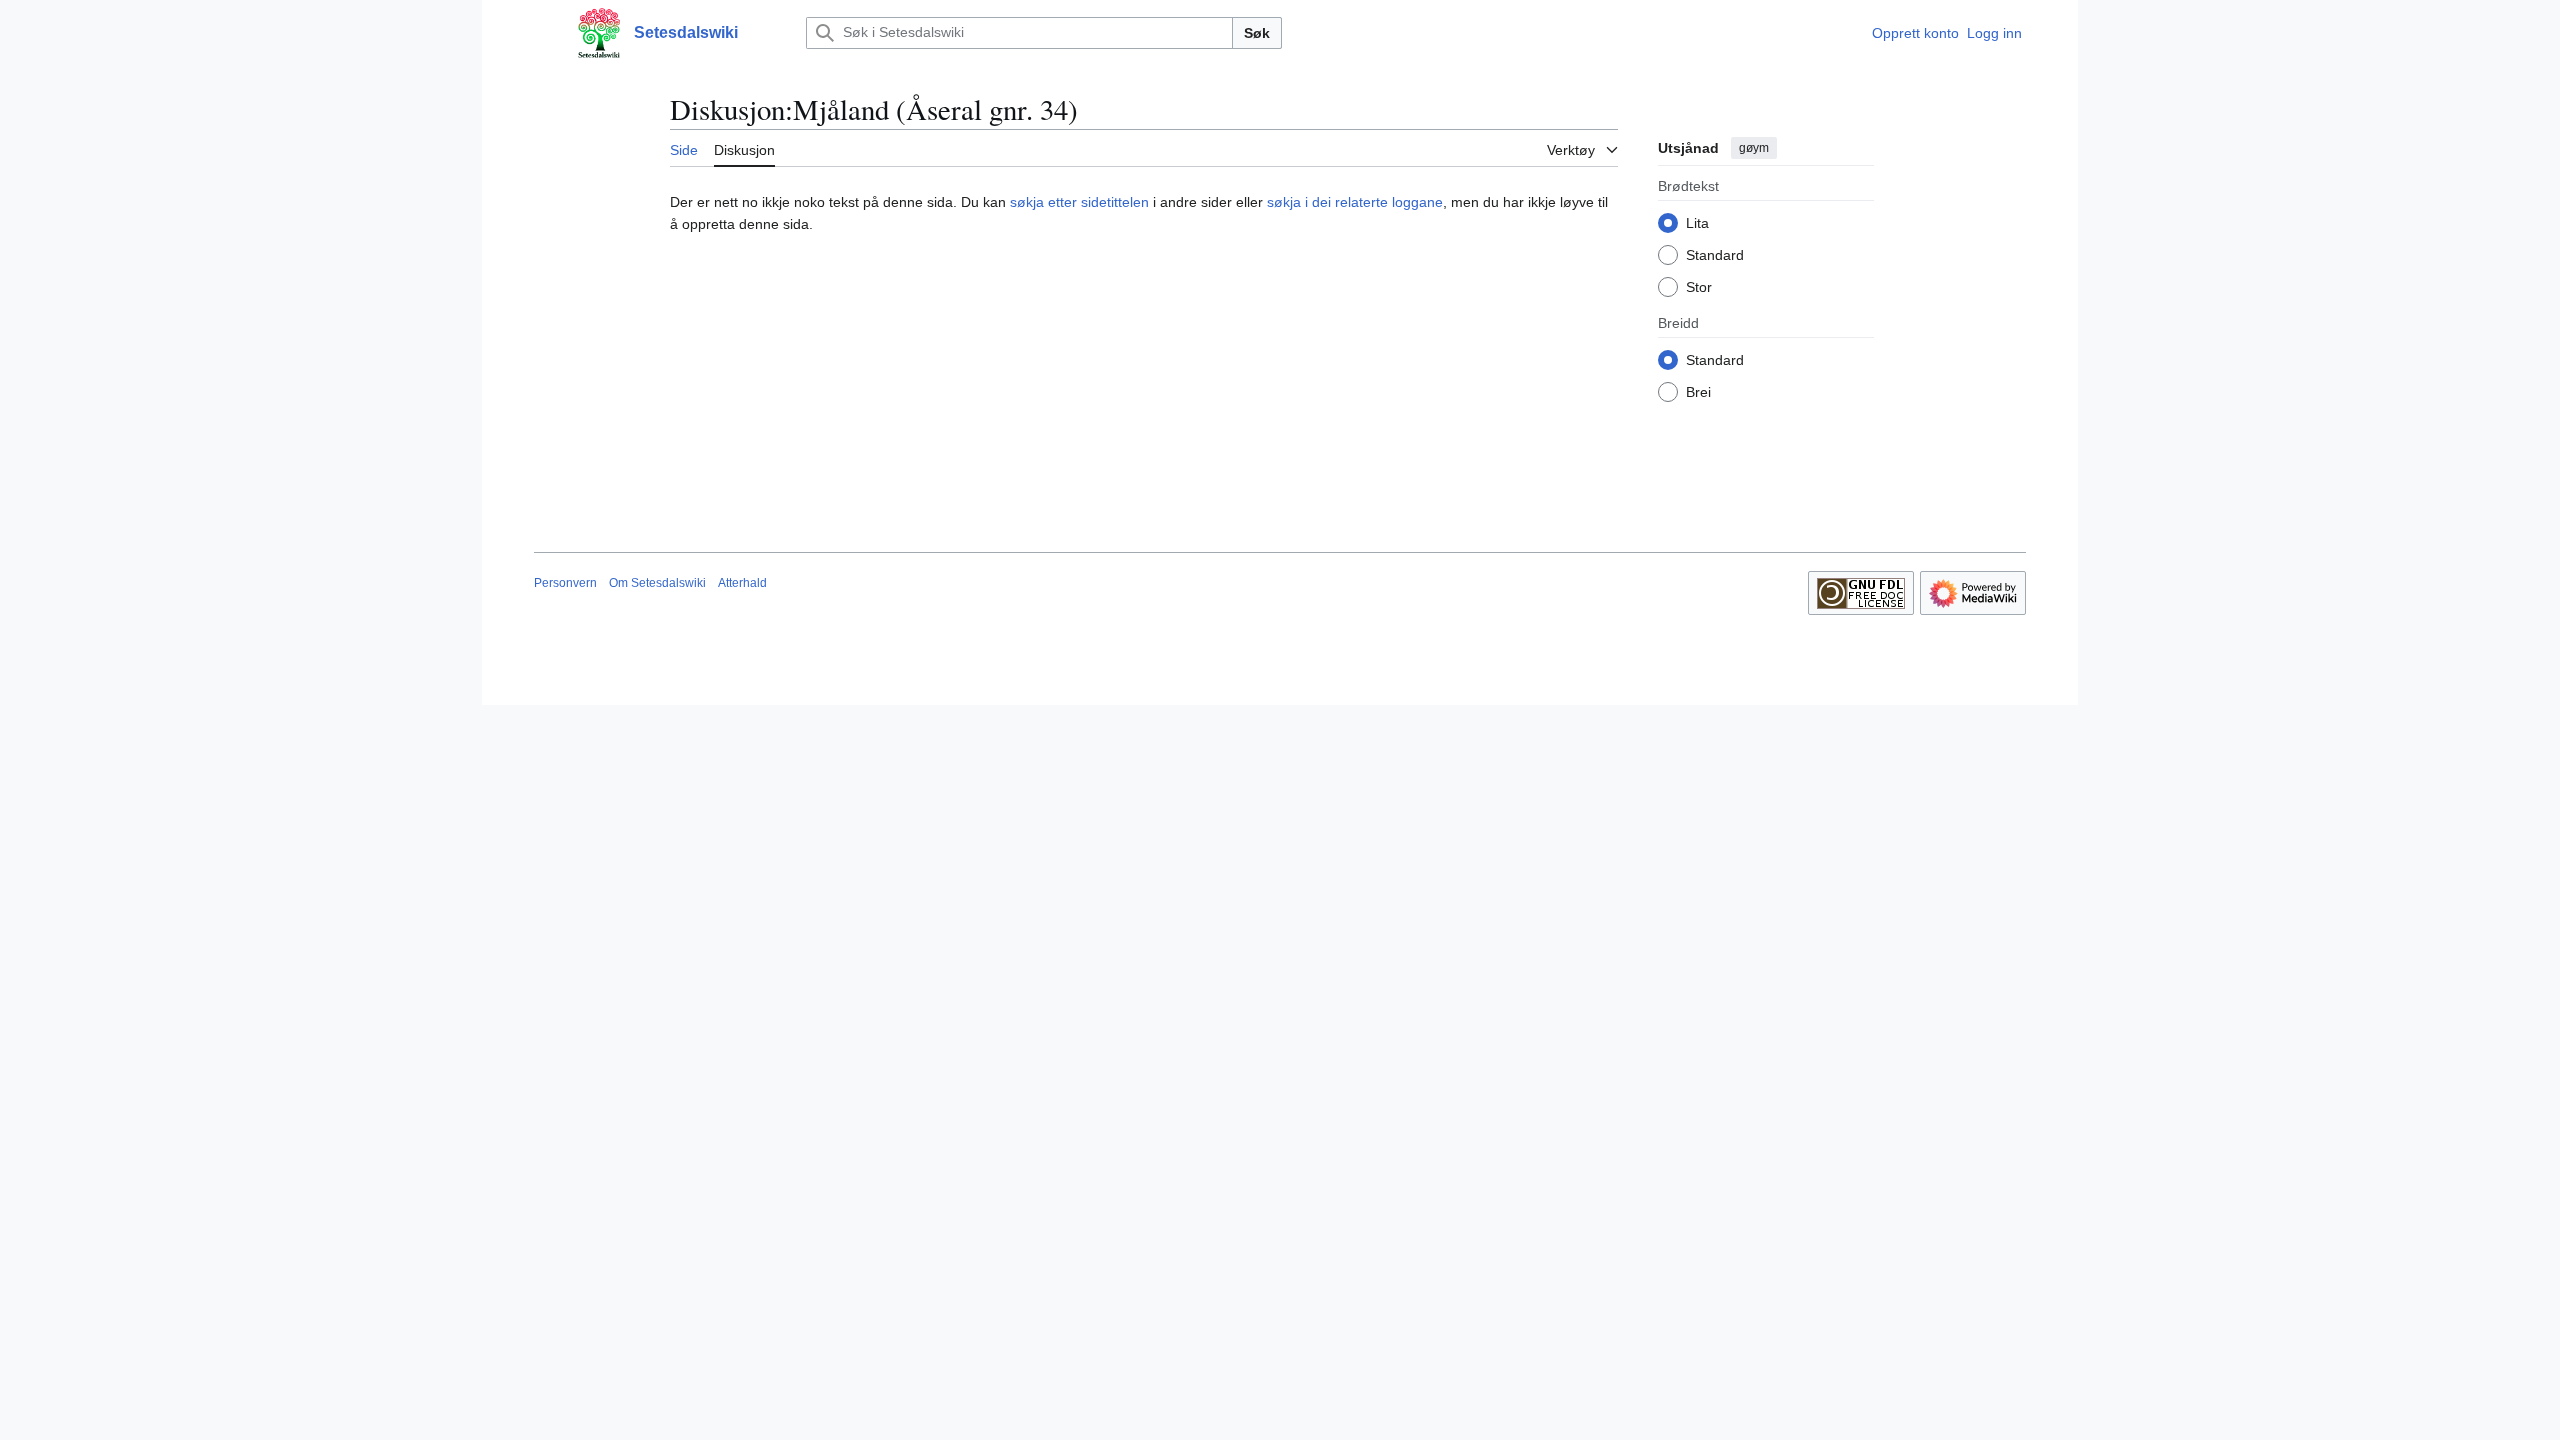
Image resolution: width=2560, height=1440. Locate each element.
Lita (1697, 223)
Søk (1257, 33)
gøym (1754, 148)
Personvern (565, 583)
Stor (1699, 287)
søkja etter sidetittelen (1079, 202)
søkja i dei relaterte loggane (1355, 202)
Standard (1715, 255)
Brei (1698, 392)
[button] (544, 33)
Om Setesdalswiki (657, 583)
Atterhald (742, 583)
